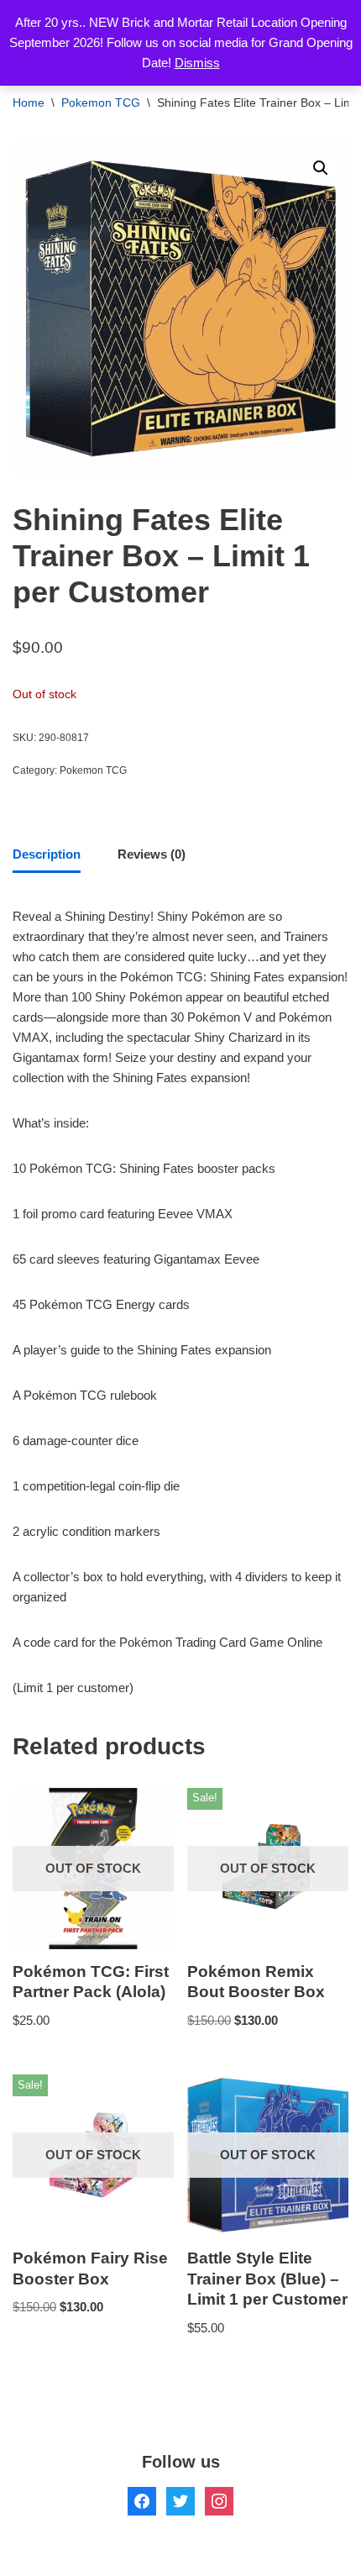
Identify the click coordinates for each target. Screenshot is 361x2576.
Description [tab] (47, 854)
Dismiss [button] (197, 63)
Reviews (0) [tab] (152, 854)
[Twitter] (180, 2500)
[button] (321, 168)
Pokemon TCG (101, 103)
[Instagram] (219, 2500)
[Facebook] (142, 2500)
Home (29, 103)
